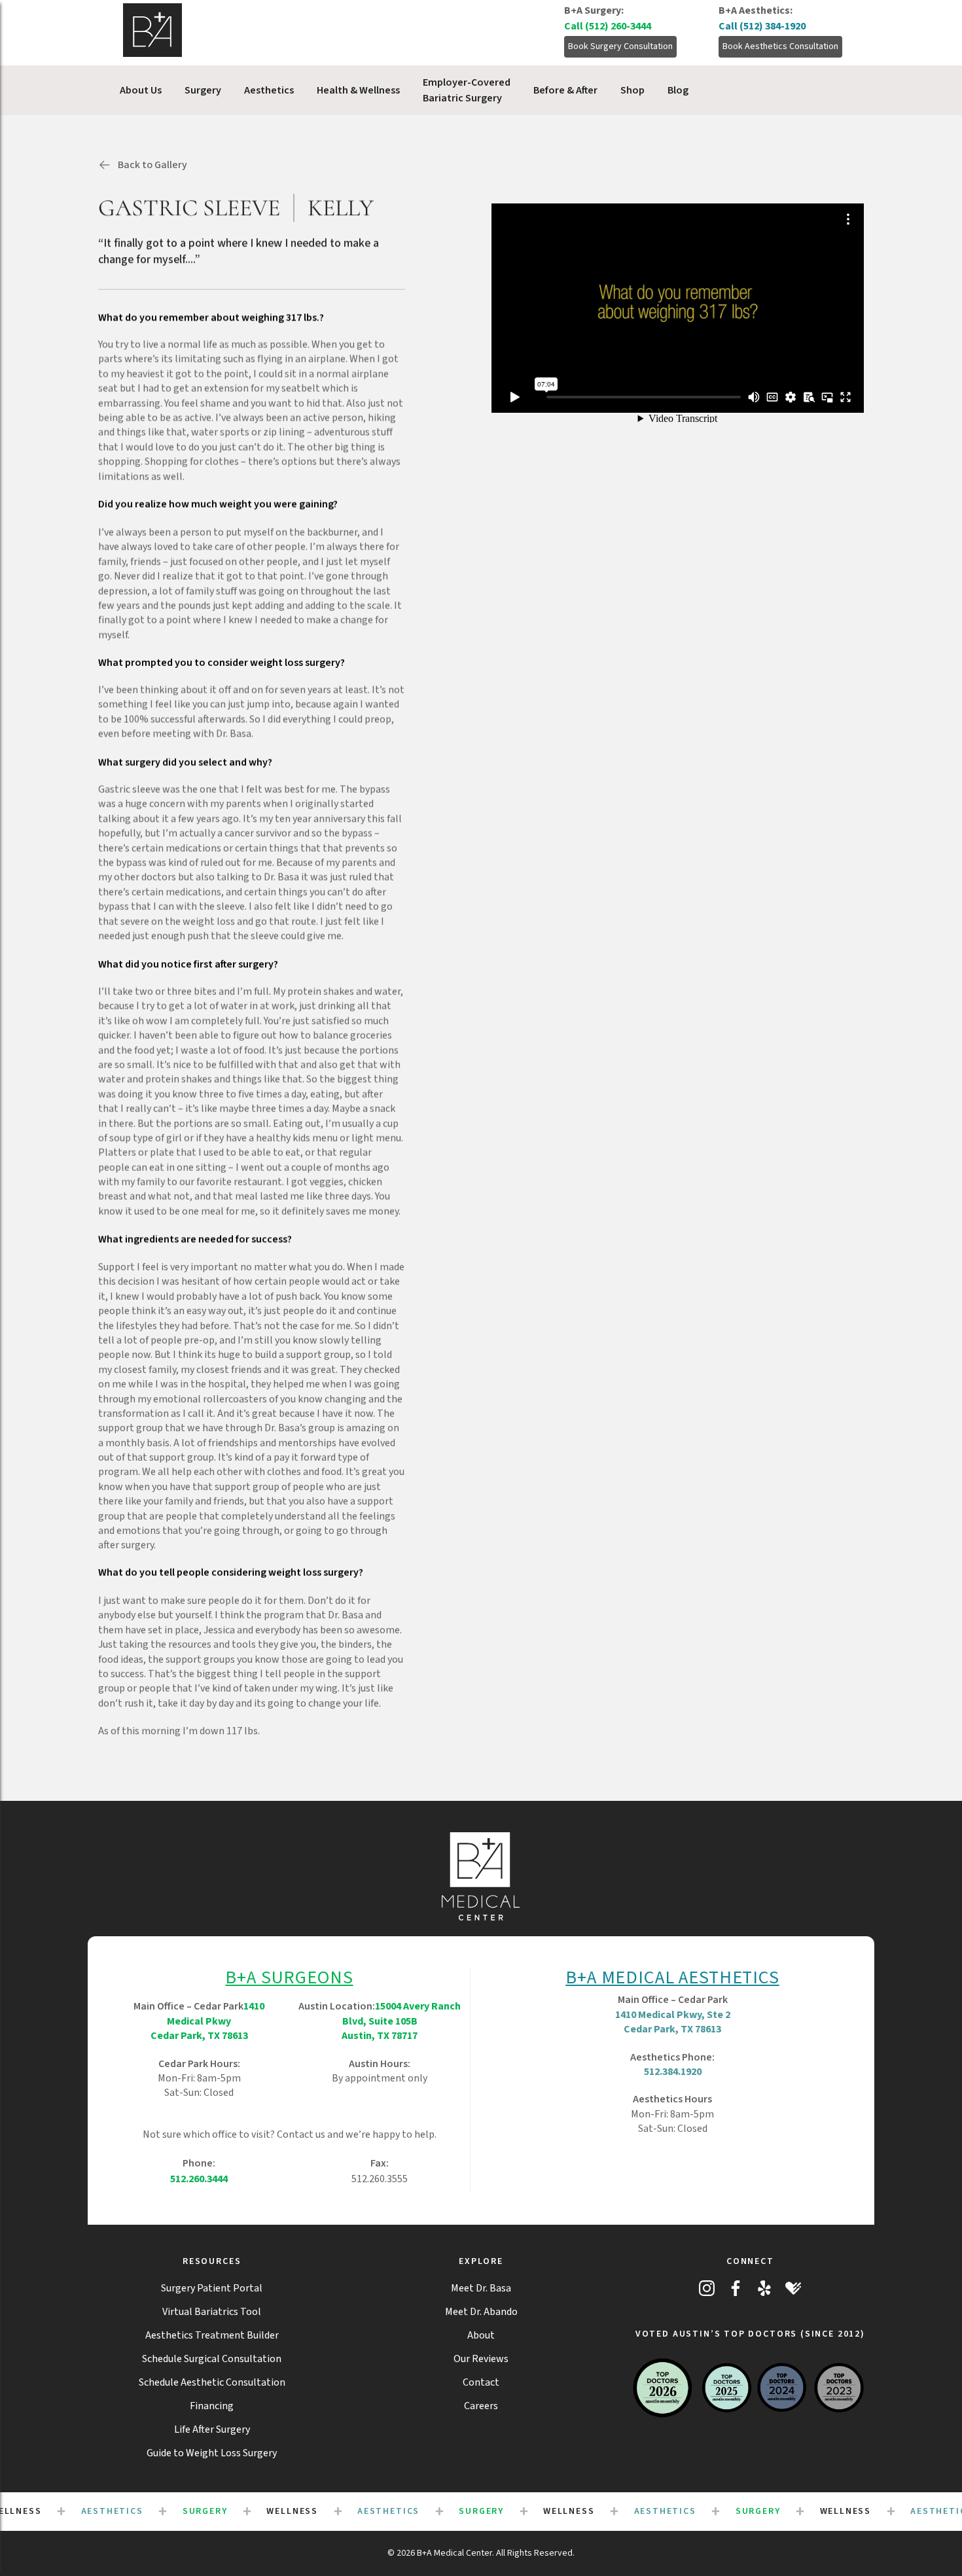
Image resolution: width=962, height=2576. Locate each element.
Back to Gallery (152, 165)
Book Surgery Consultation (620, 46)
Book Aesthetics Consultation (780, 46)
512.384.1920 (673, 2072)
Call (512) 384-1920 (762, 26)
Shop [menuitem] (632, 90)
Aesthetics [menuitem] (269, 90)
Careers (481, 2406)
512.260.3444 (199, 2179)
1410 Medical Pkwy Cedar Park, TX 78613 (208, 2021)
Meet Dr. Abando (481, 2312)
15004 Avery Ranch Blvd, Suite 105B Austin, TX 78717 (401, 2021)
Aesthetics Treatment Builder (212, 2335)
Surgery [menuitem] (203, 90)
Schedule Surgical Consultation (212, 2359)
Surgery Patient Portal (212, 2288)
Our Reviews (481, 2359)
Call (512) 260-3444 (608, 26)
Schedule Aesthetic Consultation (212, 2382)
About (481, 2335)
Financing (212, 2406)
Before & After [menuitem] (565, 90)
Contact (481, 2382)
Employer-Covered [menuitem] (467, 90)
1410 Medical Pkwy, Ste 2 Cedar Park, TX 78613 (673, 2022)
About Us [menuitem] (141, 90)
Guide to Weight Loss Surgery (212, 2453)
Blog (678, 90)
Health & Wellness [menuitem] (358, 90)
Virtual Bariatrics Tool (212, 2312)
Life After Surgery (212, 2429)
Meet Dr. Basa (481, 2288)
